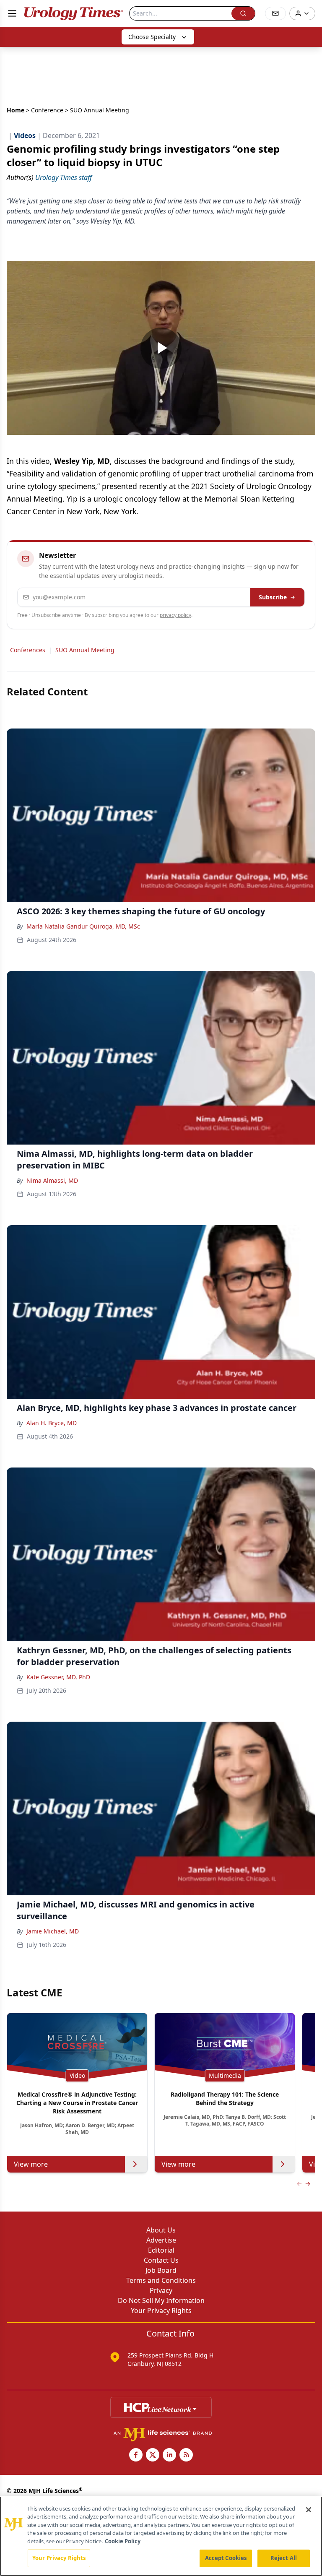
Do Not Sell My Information (161, 2300)
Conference (47, 110)
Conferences (28, 650)
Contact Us (161, 2260)
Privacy (161, 2290)
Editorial (161, 2250)
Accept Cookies (226, 2558)
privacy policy (175, 615)
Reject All (284, 2558)
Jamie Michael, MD (53, 1931)
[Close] (309, 2510)
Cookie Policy (123, 2541)
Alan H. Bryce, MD (52, 1423)
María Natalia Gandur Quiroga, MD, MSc (83, 926)
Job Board (161, 2270)
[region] (161, 2536)
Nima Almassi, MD (52, 1180)
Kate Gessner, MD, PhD (58, 1677)
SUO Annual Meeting (85, 650)
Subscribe (273, 597)
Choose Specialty (152, 37)
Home (16, 110)
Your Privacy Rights (161, 2311)
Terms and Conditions (161, 2280)
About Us (161, 2230)
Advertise (161, 2240)
